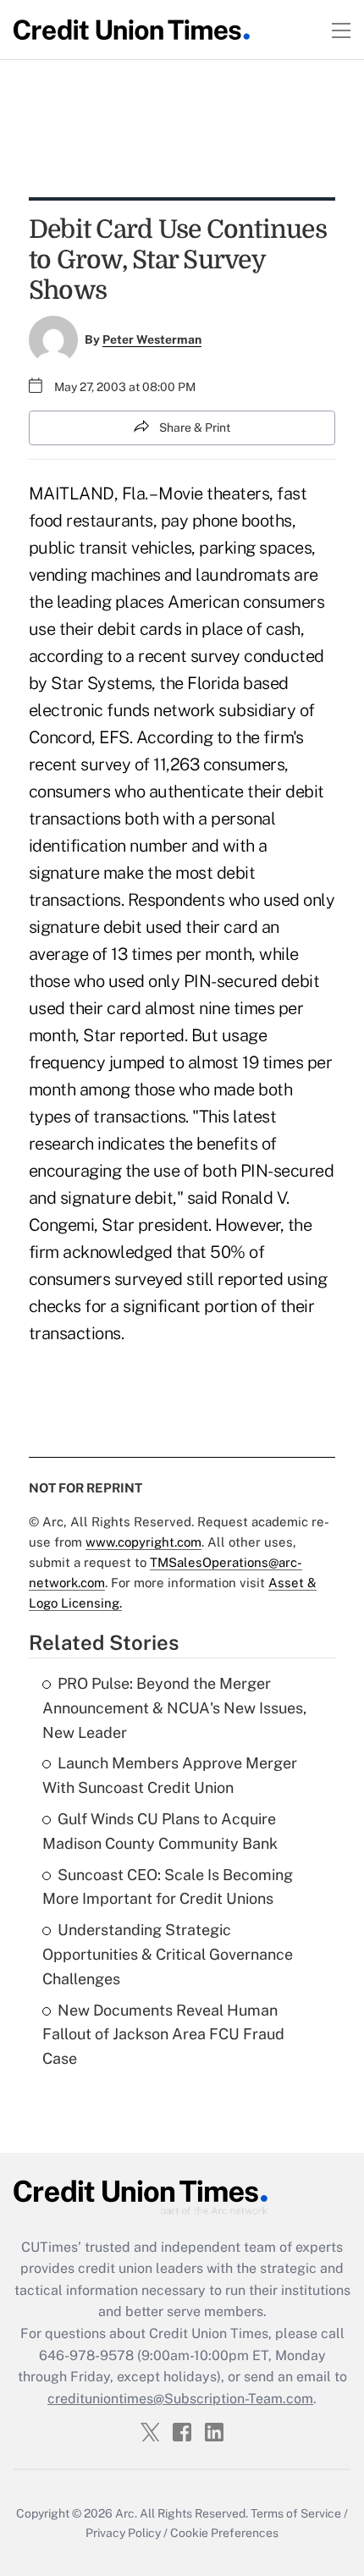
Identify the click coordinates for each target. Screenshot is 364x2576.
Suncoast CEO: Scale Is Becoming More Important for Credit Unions (168, 1887)
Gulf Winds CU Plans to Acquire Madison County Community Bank (160, 1831)
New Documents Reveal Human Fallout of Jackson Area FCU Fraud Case (163, 2035)
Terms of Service (296, 2513)
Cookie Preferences (224, 2533)
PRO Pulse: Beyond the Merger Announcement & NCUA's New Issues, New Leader (174, 1708)
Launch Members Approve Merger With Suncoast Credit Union (170, 1775)
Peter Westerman (152, 339)
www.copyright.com (143, 1542)
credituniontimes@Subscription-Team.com (180, 2399)
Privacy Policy (123, 2533)
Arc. (126, 2513)
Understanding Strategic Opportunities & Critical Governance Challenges (168, 1954)
